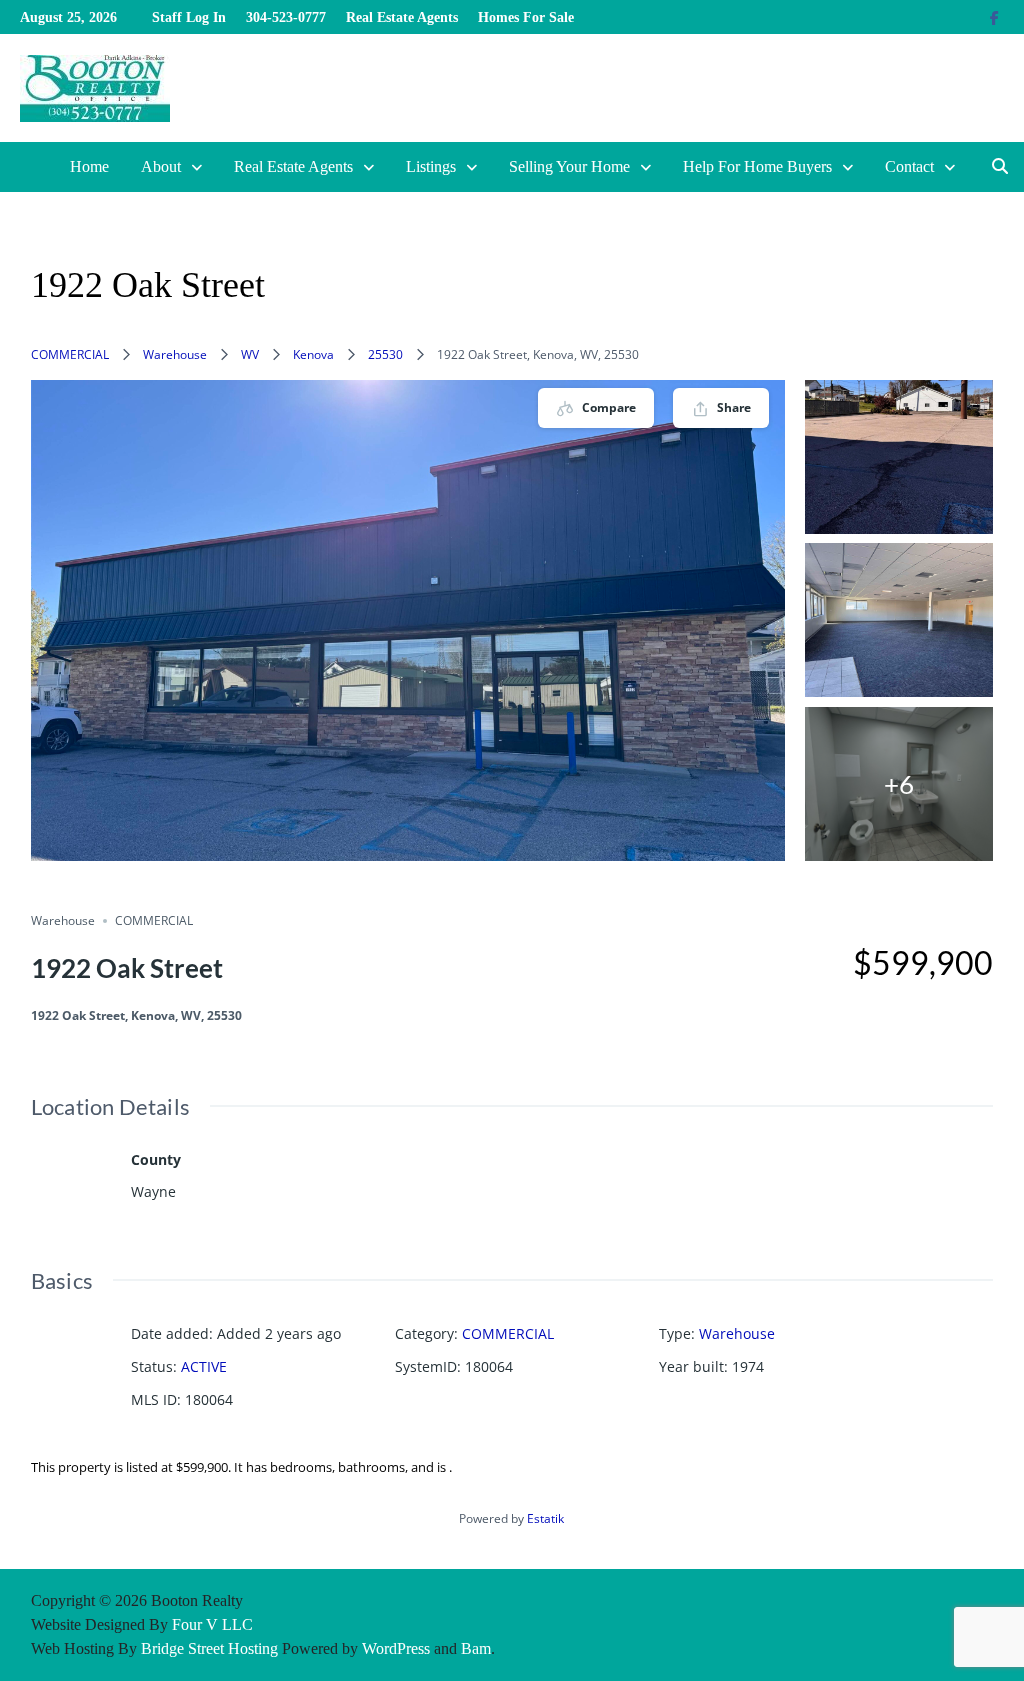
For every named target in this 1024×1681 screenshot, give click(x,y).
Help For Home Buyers (757, 166)
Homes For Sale (526, 17)
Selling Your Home (569, 166)
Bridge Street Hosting (209, 1648)
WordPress (396, 1648)
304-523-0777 (286, 17)
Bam (476, 1648)
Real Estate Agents (402, 17)
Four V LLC (212, 1624)
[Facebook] (994, 17)
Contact (909, 166)
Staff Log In (189, 17)
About (161, 166)
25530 (385, 354)
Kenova (313, 354)
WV (250, 354)
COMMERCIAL (70, 354)
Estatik (545, 1518)
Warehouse (175, 354)
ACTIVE (204, 1366)
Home (89, 166)
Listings (431, 166)
